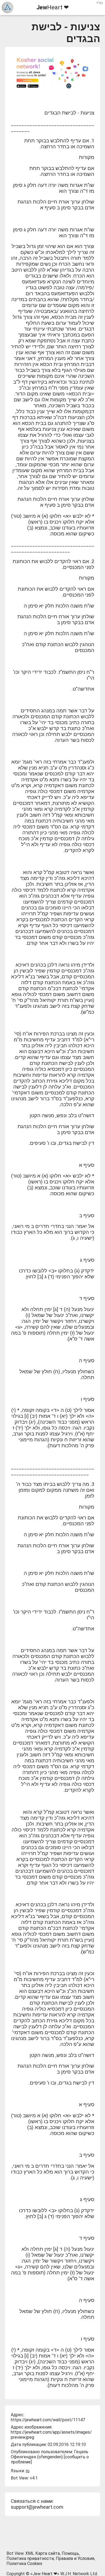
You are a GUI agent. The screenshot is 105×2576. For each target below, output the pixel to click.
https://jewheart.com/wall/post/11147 (48, 2420)
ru (28, 2471)
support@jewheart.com (37, 2507)
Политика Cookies (24, 2564)
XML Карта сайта (43, 2553)
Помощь (70, 2553)
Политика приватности (30, 2558)
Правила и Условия (75, 2558)
